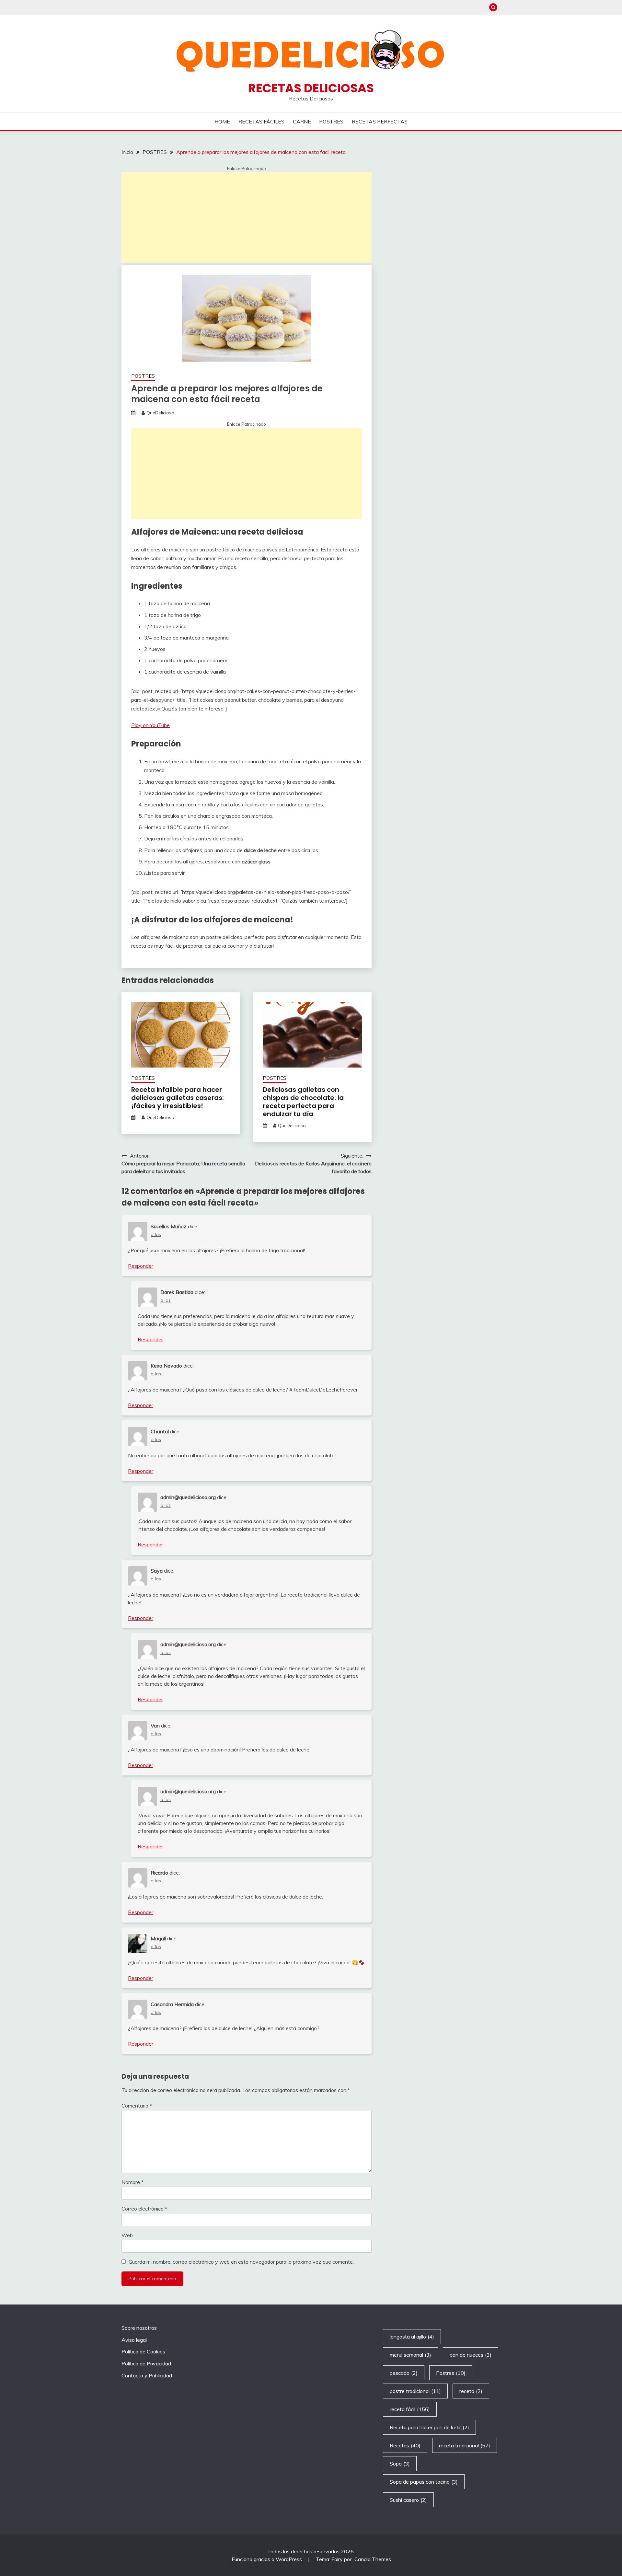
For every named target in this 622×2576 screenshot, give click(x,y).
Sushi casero (408, 2500)
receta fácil (410, 2409)
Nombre (132, 2182)
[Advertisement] (247, 217)
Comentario (137, 2106)
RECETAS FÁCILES (261, 121)
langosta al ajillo (412, 2337)
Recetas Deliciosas (311, 88)
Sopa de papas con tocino (424, 2482)
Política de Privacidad (146, 2363)
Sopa (400, 2464)
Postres (451, 2373)
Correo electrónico (144, 2209)
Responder (141, 1266)
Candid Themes (373, 2559)
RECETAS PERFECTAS (380, 121)
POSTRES (331, 121)
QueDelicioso (160, 413)
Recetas (405, 2445)
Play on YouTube (150, 725)
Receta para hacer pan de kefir (429, 2427)
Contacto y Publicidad (147, 2375)
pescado (404, 2373)
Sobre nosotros (139, 2328)
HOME (222, 121)
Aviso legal (134, 2340)
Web (127, 2235)
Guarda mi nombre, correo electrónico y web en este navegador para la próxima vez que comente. (241, 2262)
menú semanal (410, 2355)
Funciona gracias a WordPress (267, 2559)
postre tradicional (415, 2391)
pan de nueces (471, 2355)
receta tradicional (465, 2445)
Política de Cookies (143, 2351)
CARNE (302, 121)
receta (471, 2391)
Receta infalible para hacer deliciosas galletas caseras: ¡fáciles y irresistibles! (178, 1098)
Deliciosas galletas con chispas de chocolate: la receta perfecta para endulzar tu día (303, 1102)
